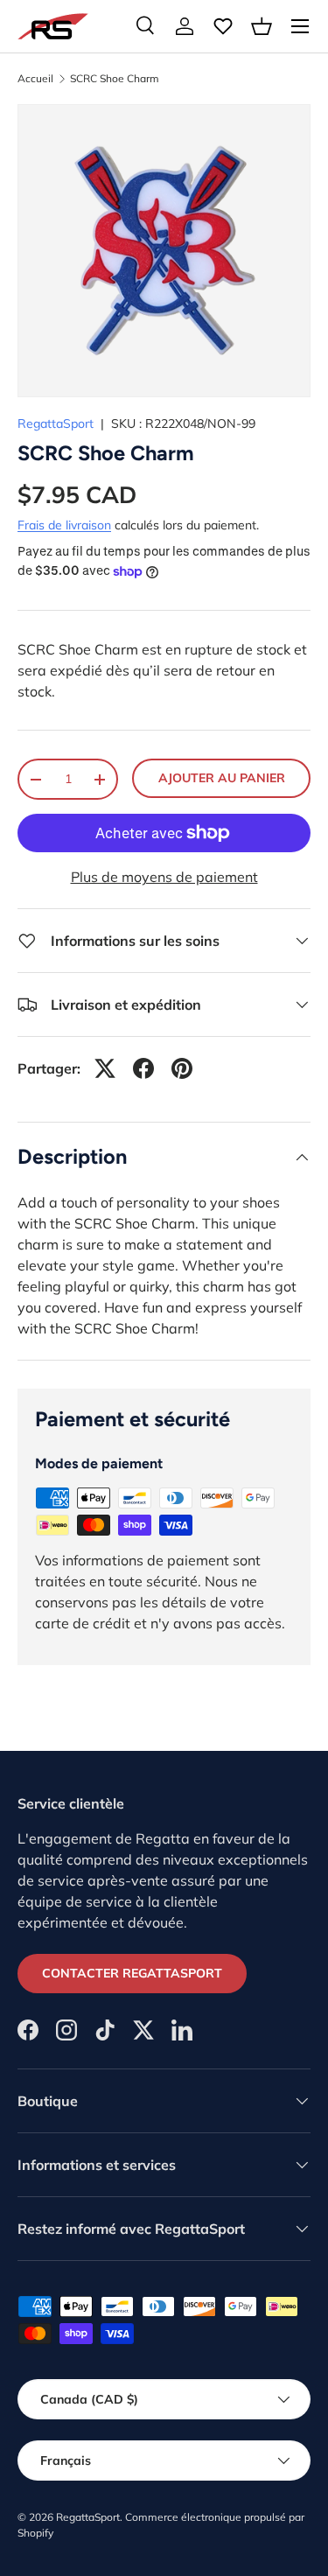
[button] (262, 26)
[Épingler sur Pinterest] (182, 1068)
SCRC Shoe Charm (115, 79)
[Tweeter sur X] (105, 1068)
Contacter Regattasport (132, 1973)
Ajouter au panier (222, 778)
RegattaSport (56, 423)
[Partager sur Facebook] (143, 1068)
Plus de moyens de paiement (164, 877)
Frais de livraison (64, 525)
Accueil (35, 79)
